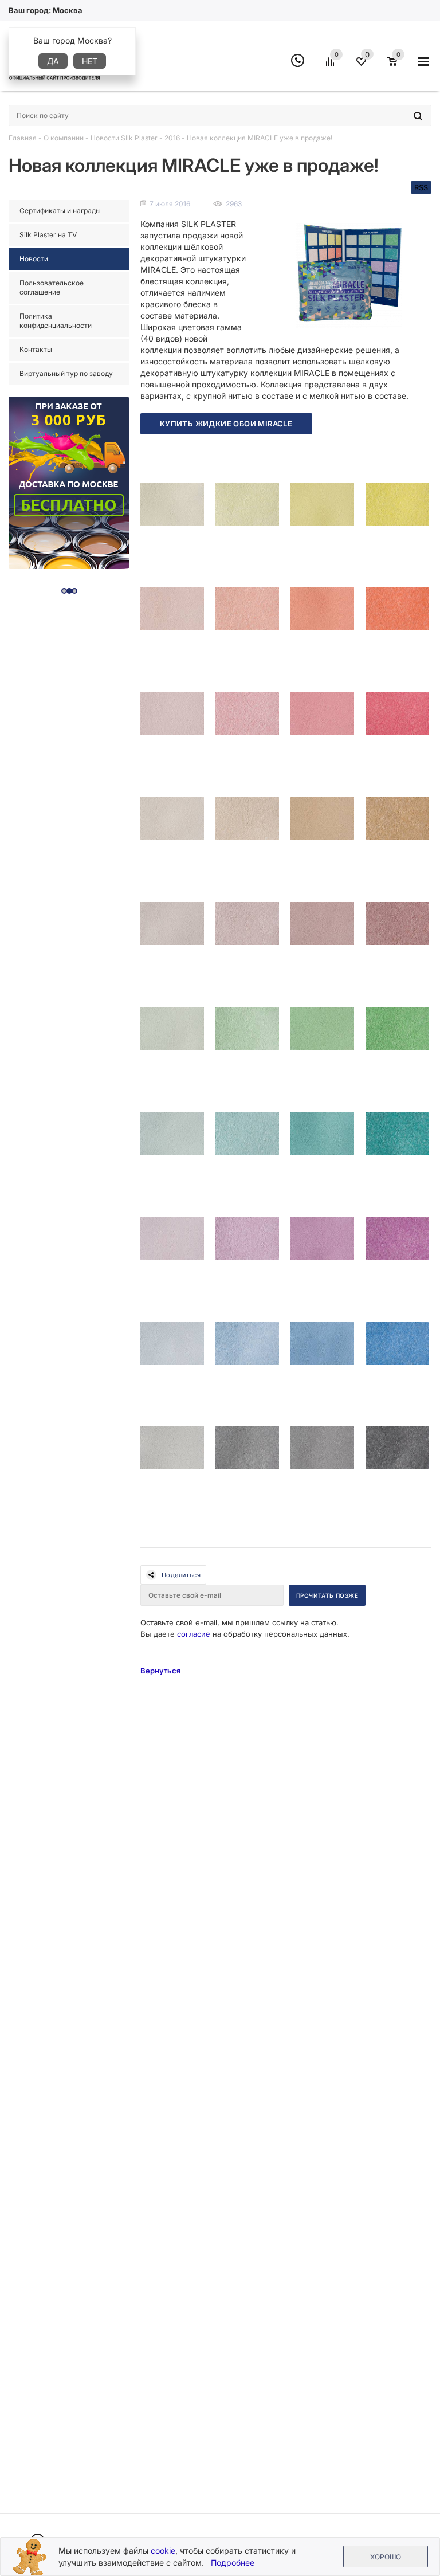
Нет (90, 61)
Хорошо (386, 2557)
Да (53, 61)
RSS (421, 187)
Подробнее (233, 2563)
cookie (163, 2550)
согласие (194, 1634)
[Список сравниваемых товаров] (332, 66)
